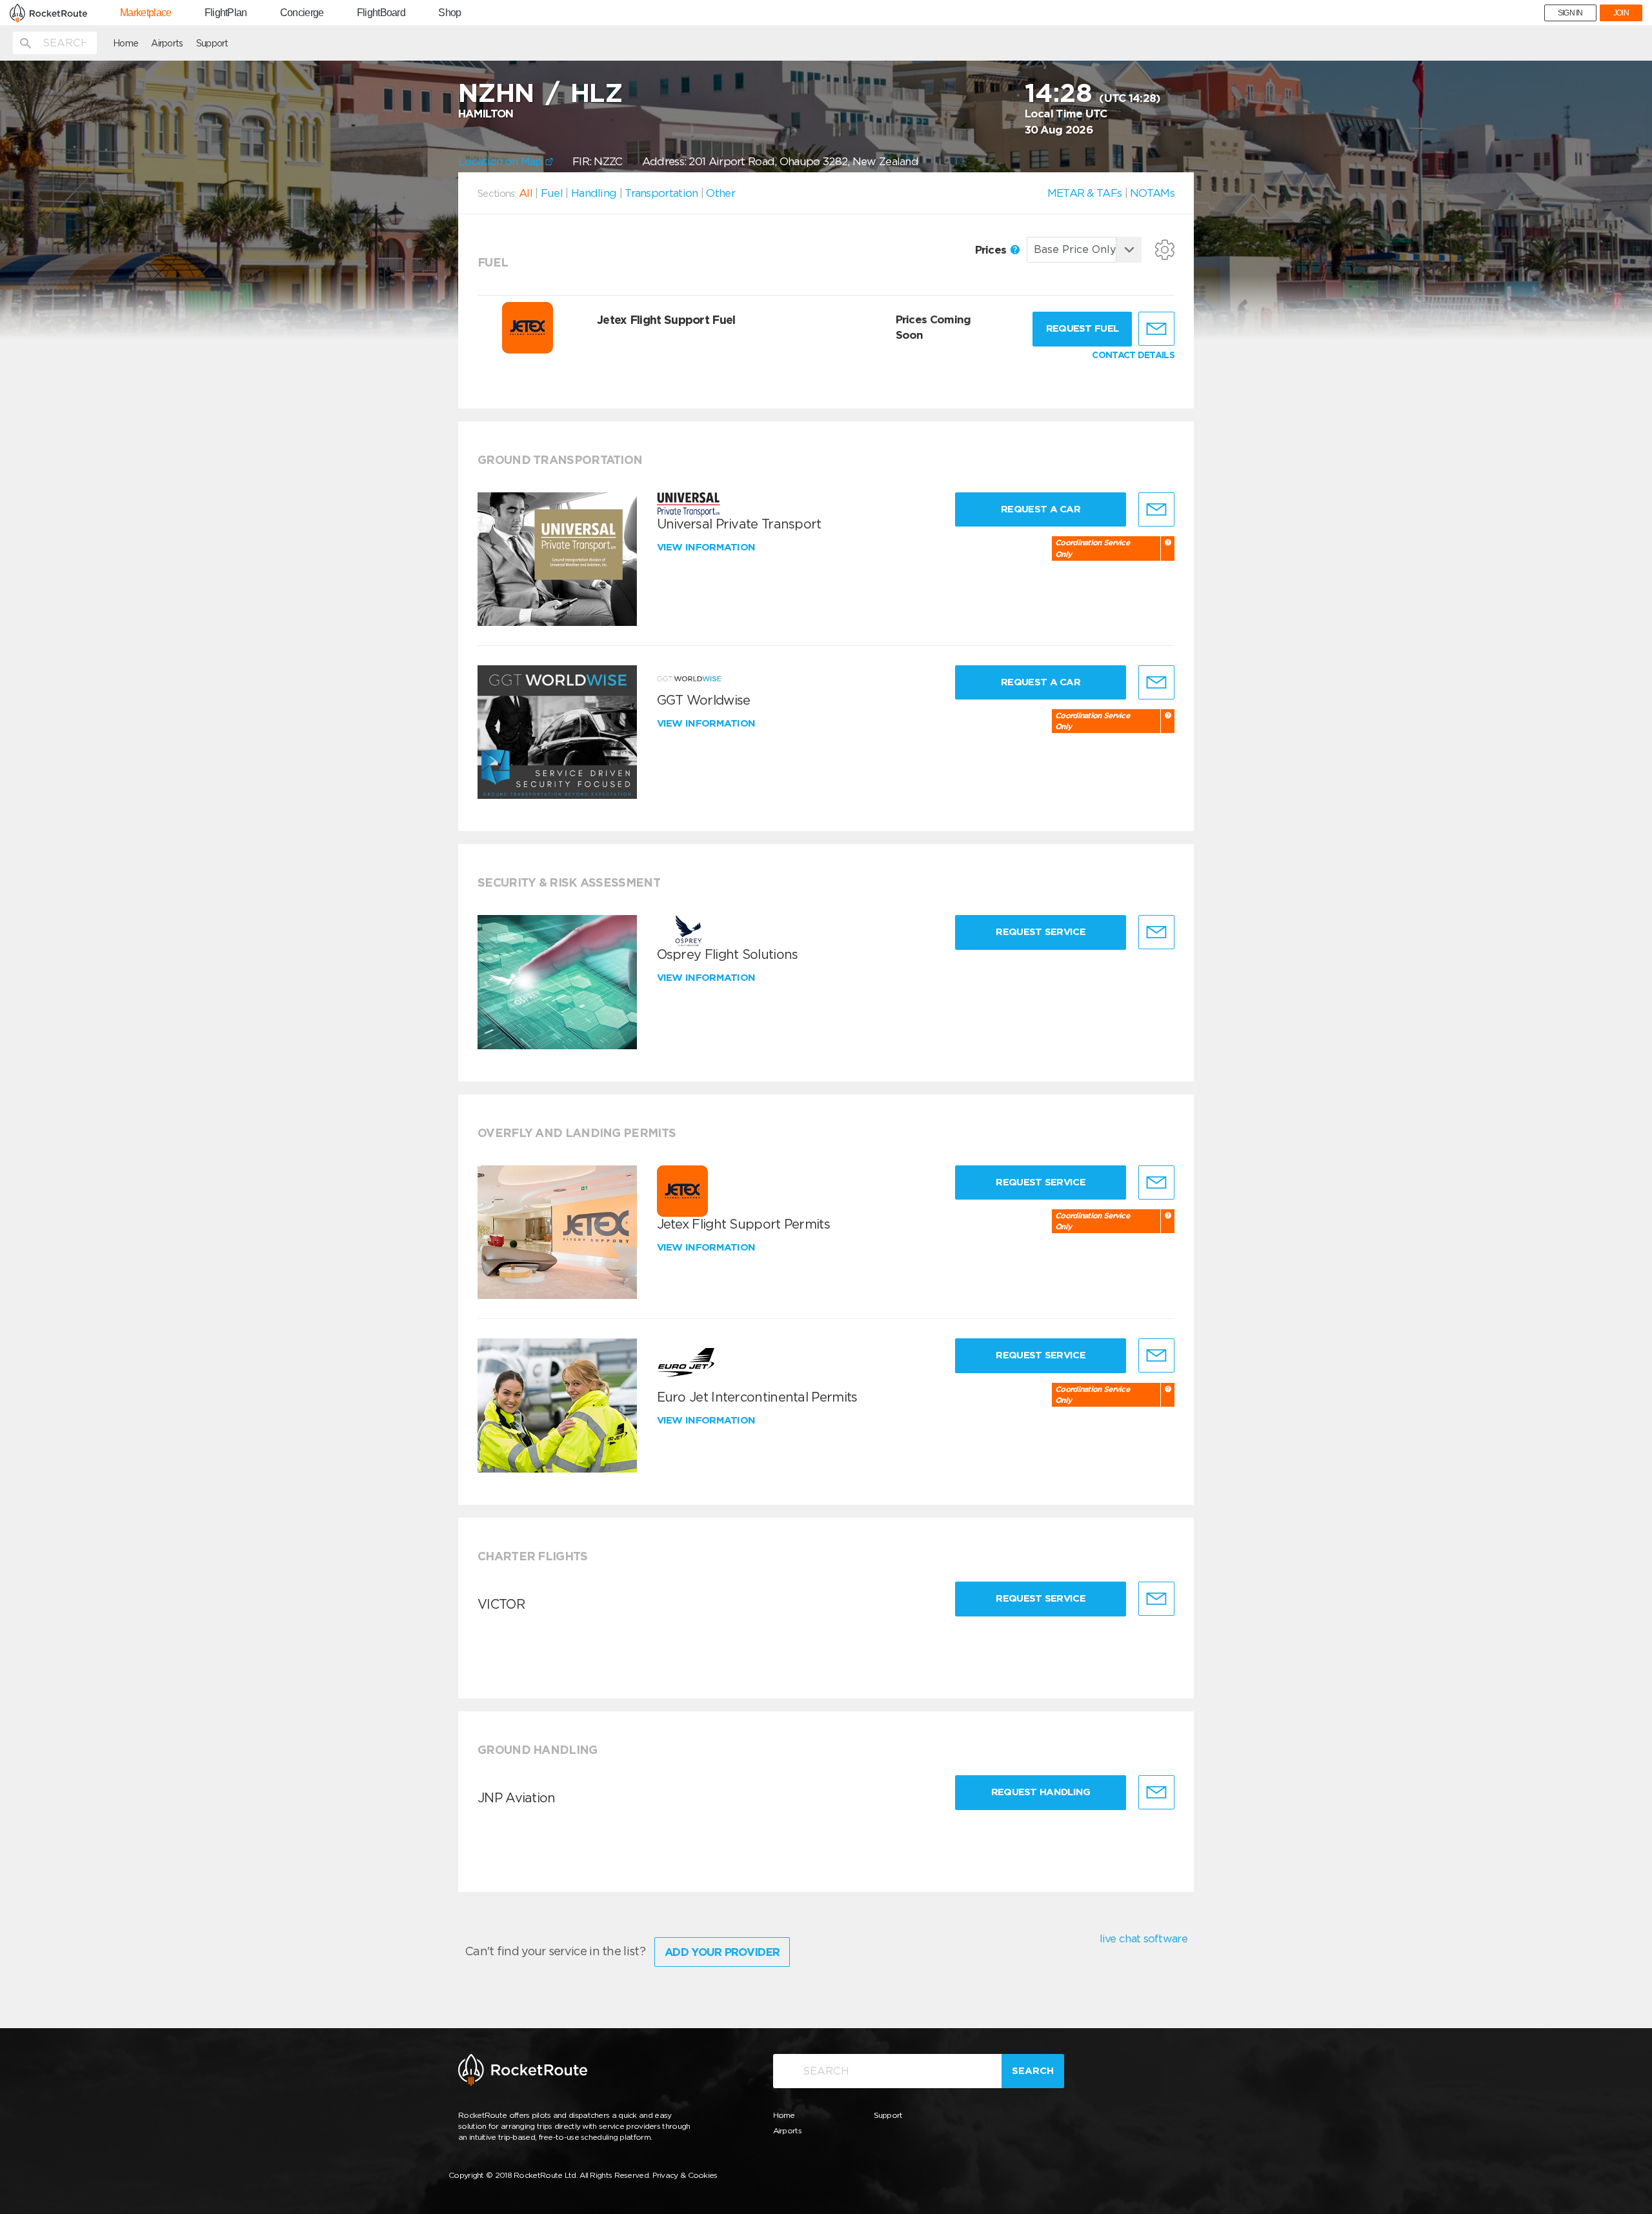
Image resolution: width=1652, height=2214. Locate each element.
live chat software (1143, 1938)
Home (126, 43)
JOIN (1621, 13)
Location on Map (502, 161)
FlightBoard (381, 13)
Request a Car (1041, 509)
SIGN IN (1570, 13)
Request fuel (1083, 328)
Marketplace (146, 13)
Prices (992, 250)
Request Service (1041, 932)
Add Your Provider (722, 1952)
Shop (449, 13)
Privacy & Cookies (685, 2175)
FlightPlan (226, 13)
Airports (167, 43)
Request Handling (1041, 1792)
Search (1033, 2071)
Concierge (302, 13)
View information (708, 547)
